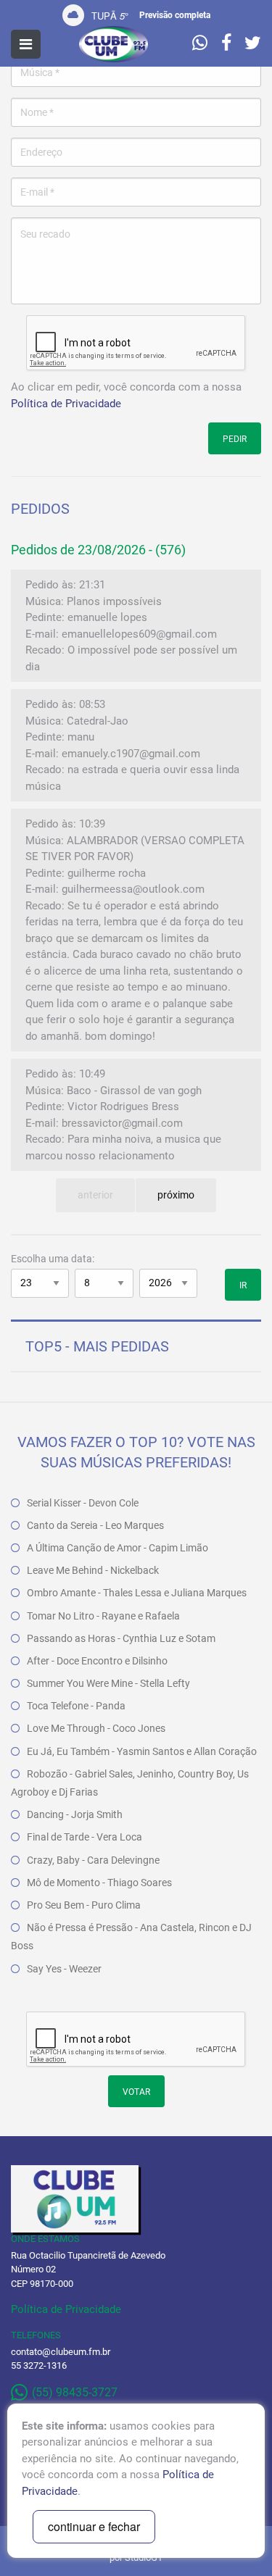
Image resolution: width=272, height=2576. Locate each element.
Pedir (235, 439)
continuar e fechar (94, 2526)
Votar (136, 2092)
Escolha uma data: (53, 1259)
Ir (243, 1285)
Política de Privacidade (66, 404)
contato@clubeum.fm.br (61, 2352)
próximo (176, 1195)
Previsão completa (175, 15)
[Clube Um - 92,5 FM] (114, 44)
